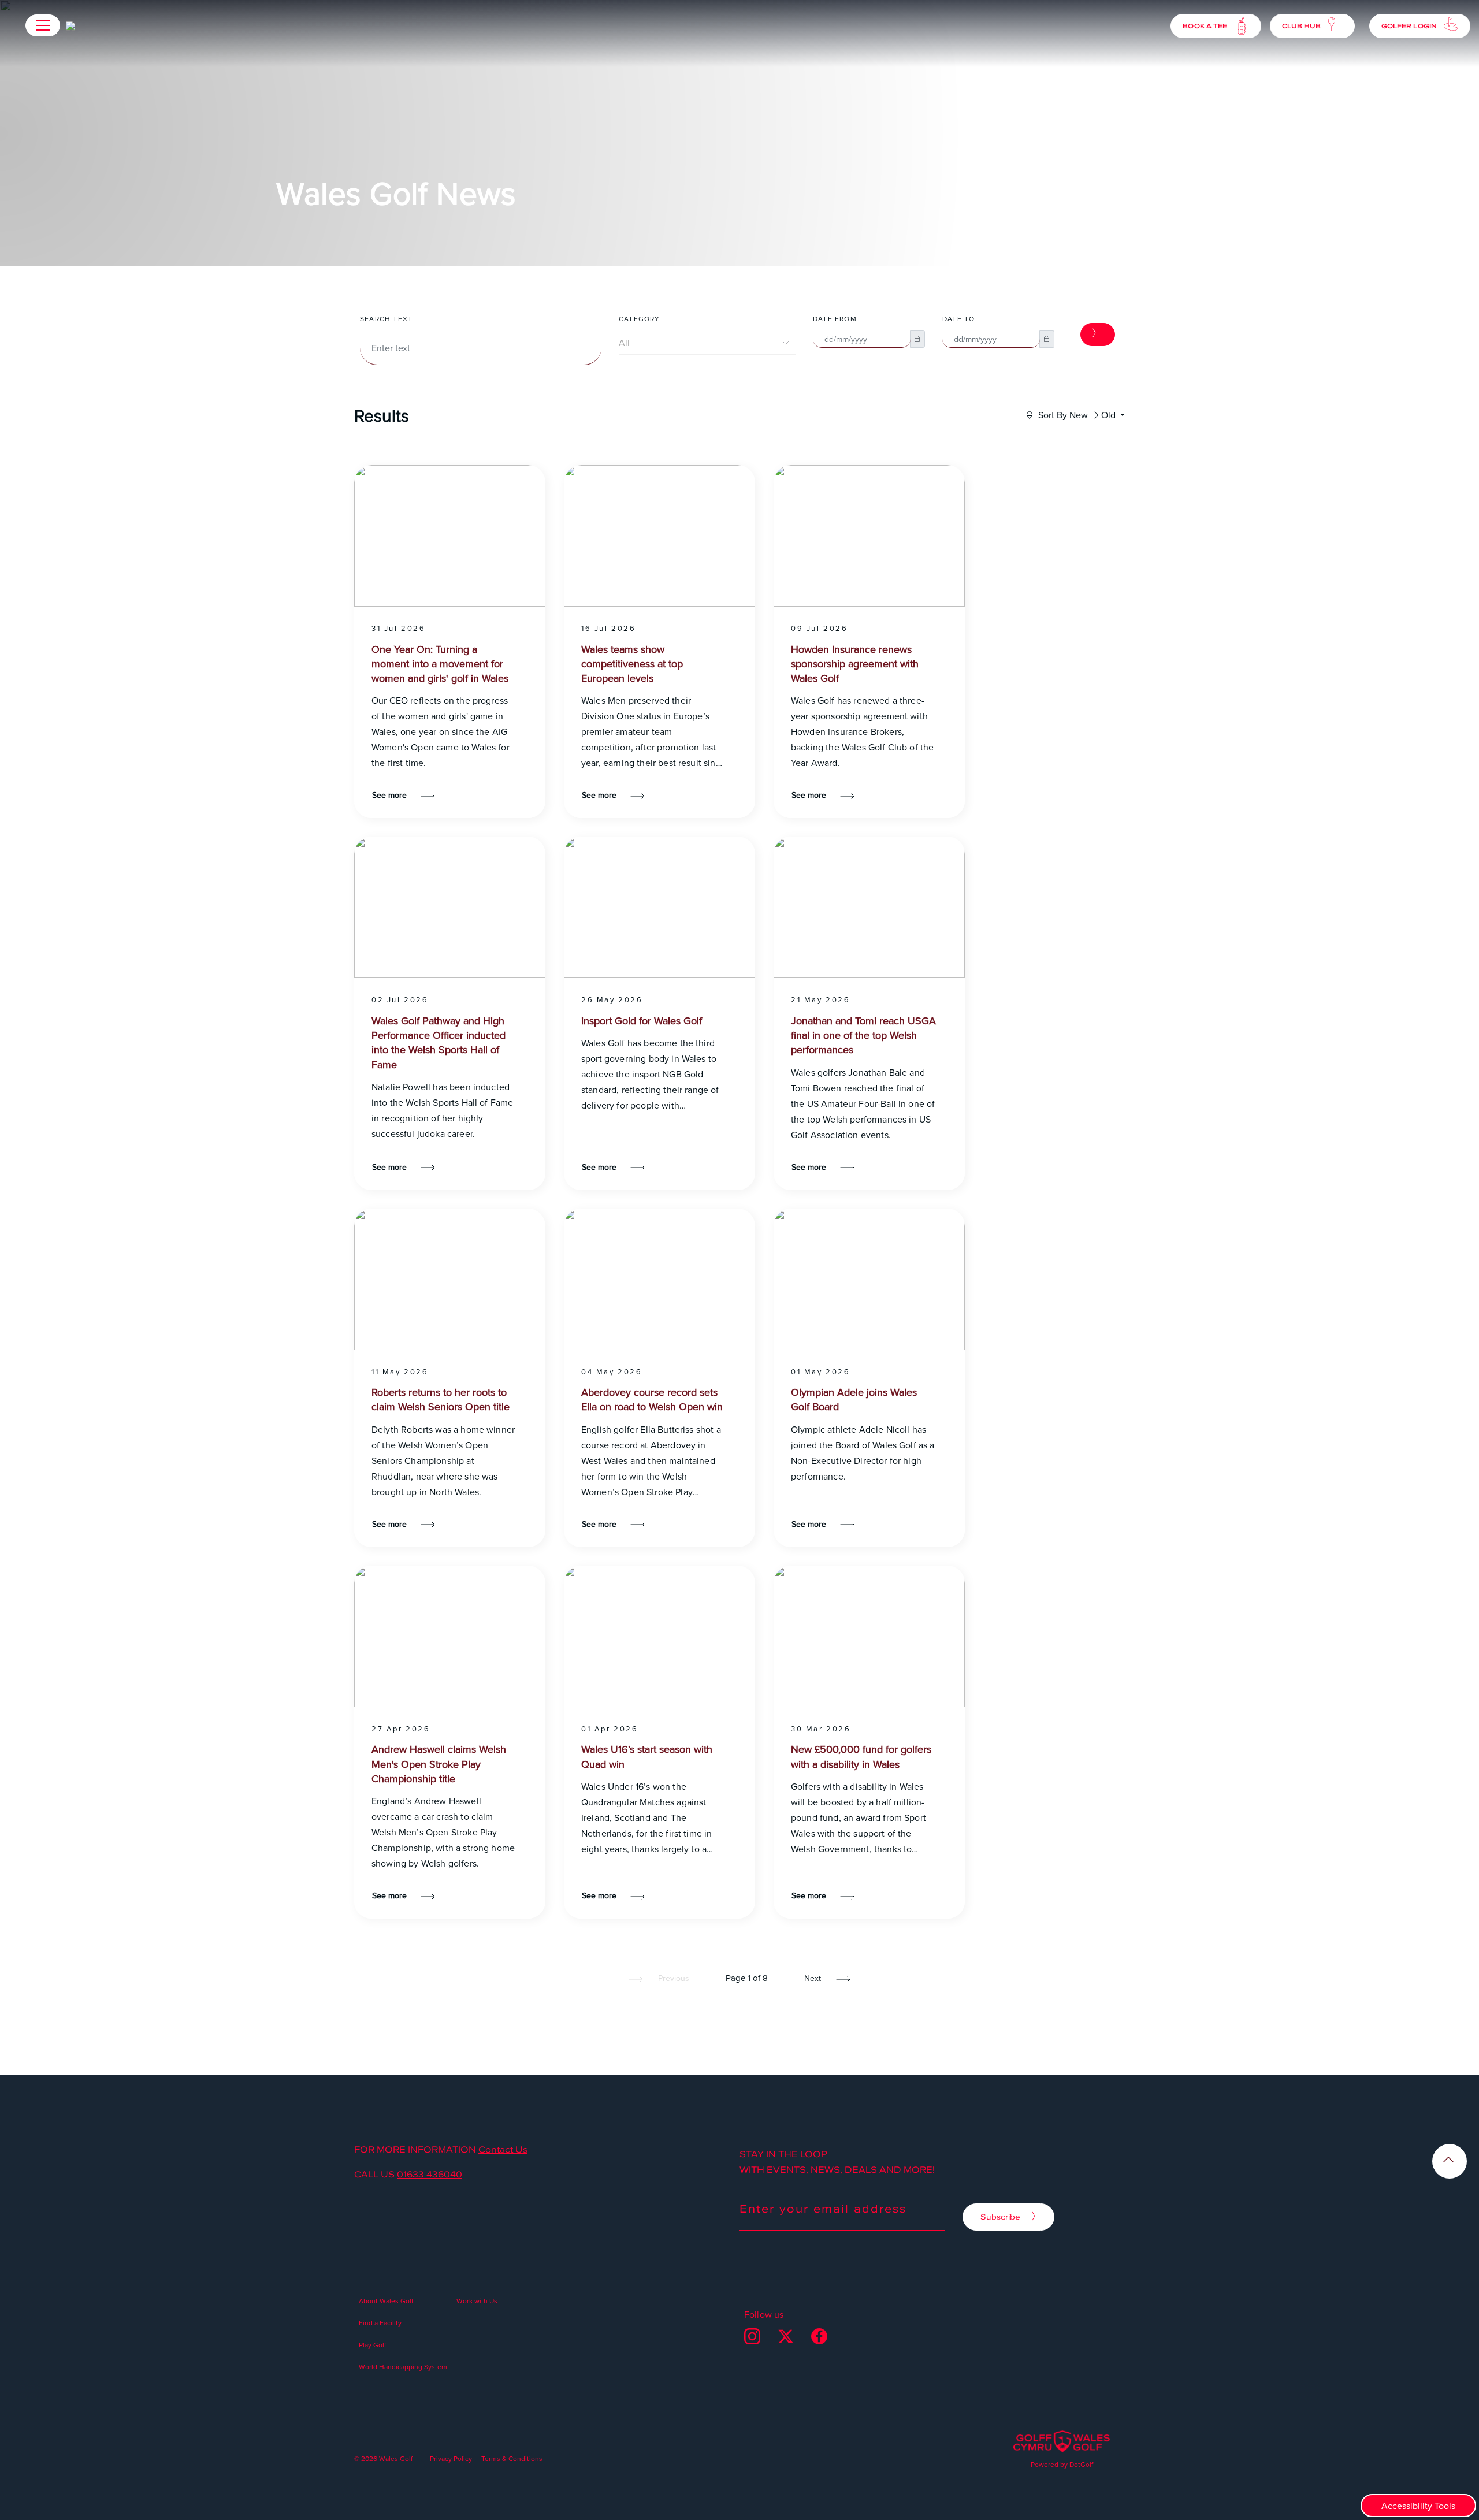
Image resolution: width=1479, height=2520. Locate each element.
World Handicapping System (403, 2367)
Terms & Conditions (512, 2458)
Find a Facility (380, 2323)
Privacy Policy (451, 2458)
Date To (958, 319)
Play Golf (372, 2345)
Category (640, 319)
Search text (386, 319)
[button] (43, 25)
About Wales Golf (386, 2301)
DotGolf (1081, 2464)
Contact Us (503, 2149)
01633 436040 (430, 2174)
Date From (835, 319)
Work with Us (477, 2301)
